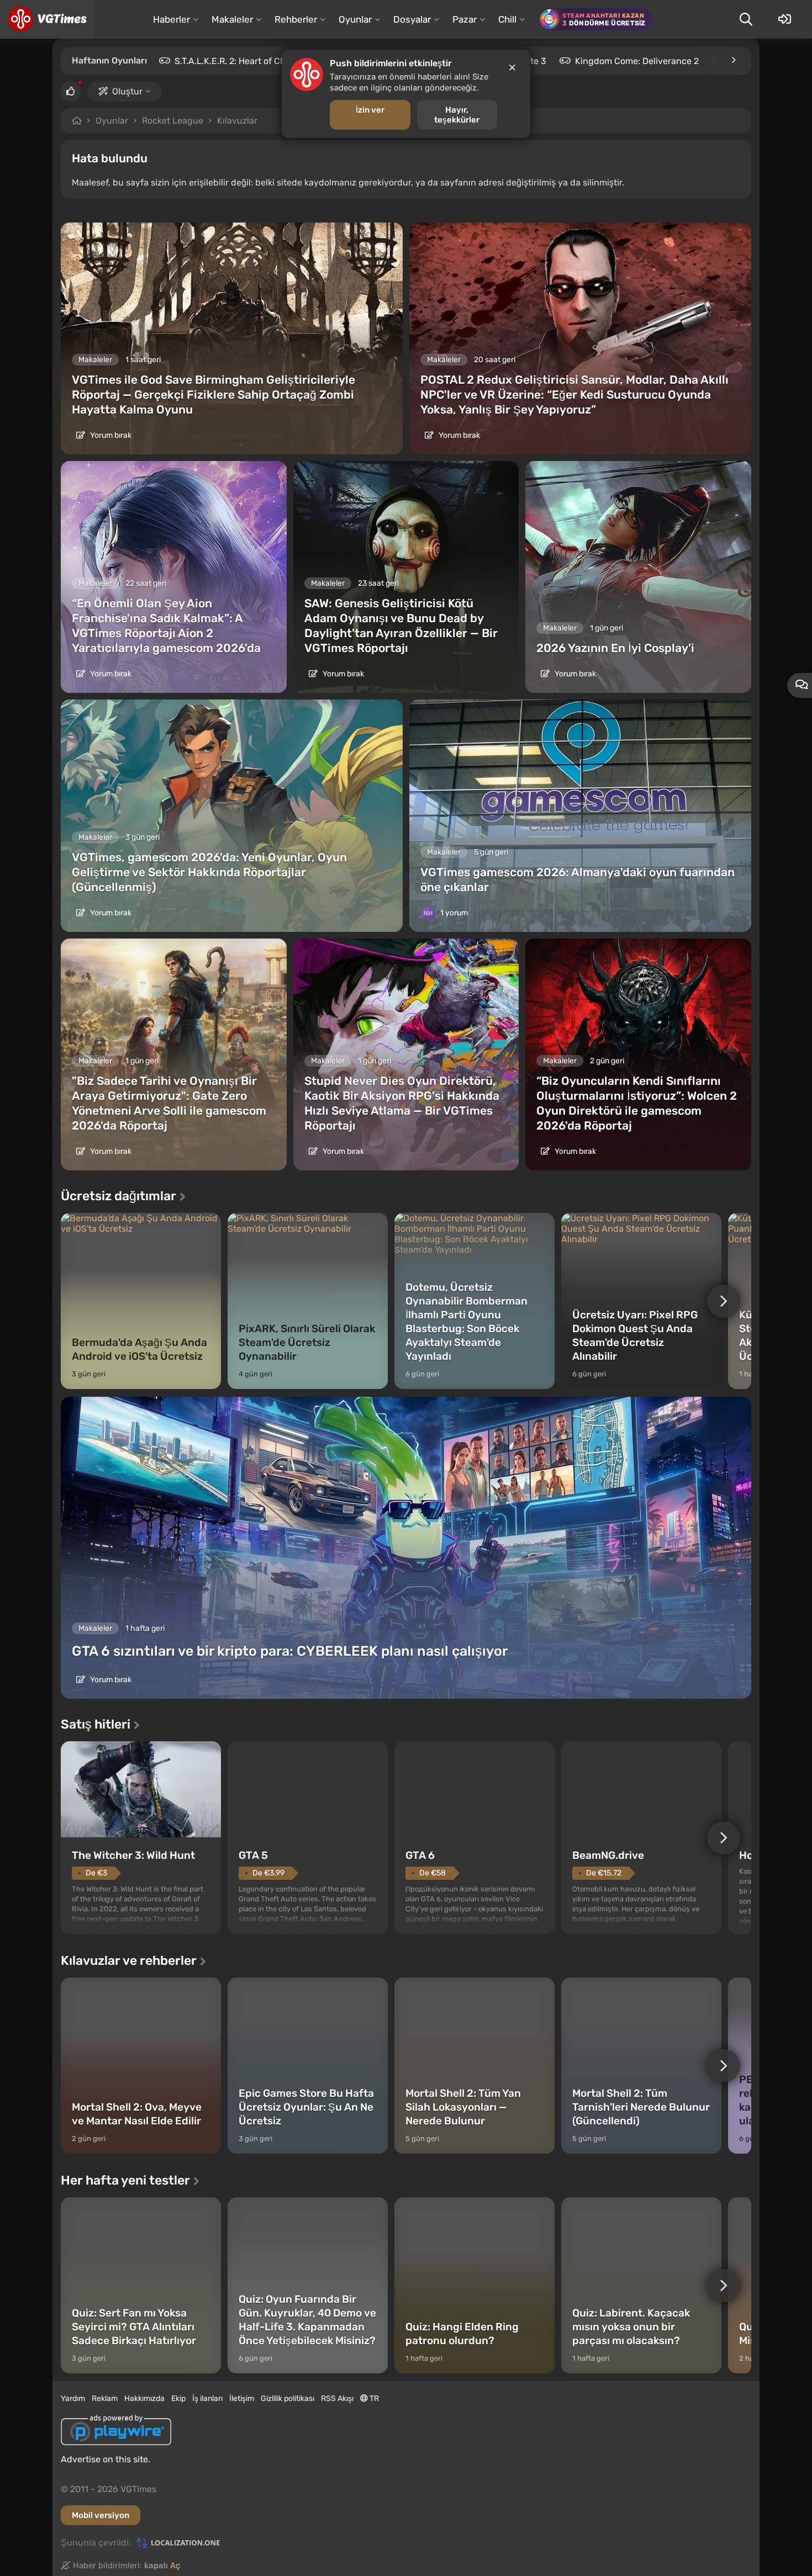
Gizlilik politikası (288, 2399)
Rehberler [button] (296, 19)
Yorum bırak (110, 435)
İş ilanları (207, 2399)
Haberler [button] (172, 19)
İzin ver (370, 110)
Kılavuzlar (237, 121)
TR (373, 2399)
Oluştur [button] (127, 91)
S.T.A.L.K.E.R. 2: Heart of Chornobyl (246, 61)
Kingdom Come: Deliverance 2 (637, 61)
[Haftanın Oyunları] (733, 60)
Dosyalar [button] (412, 19)
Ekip (178, 2399)
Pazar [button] (465, 19)
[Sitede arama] (746, 19)
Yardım (73, 2399)
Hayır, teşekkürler (457, 115)
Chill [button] (507, 19)
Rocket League (173, 121)
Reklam (105, 2399)
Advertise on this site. (106, 2459)
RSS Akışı (337, 2399)
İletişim (242, 2399)
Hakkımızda (144, 2399)
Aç (175, 2566)
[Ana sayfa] (47, 19)
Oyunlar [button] (355, 19)
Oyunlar (112, 121)
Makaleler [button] (232, 19)
